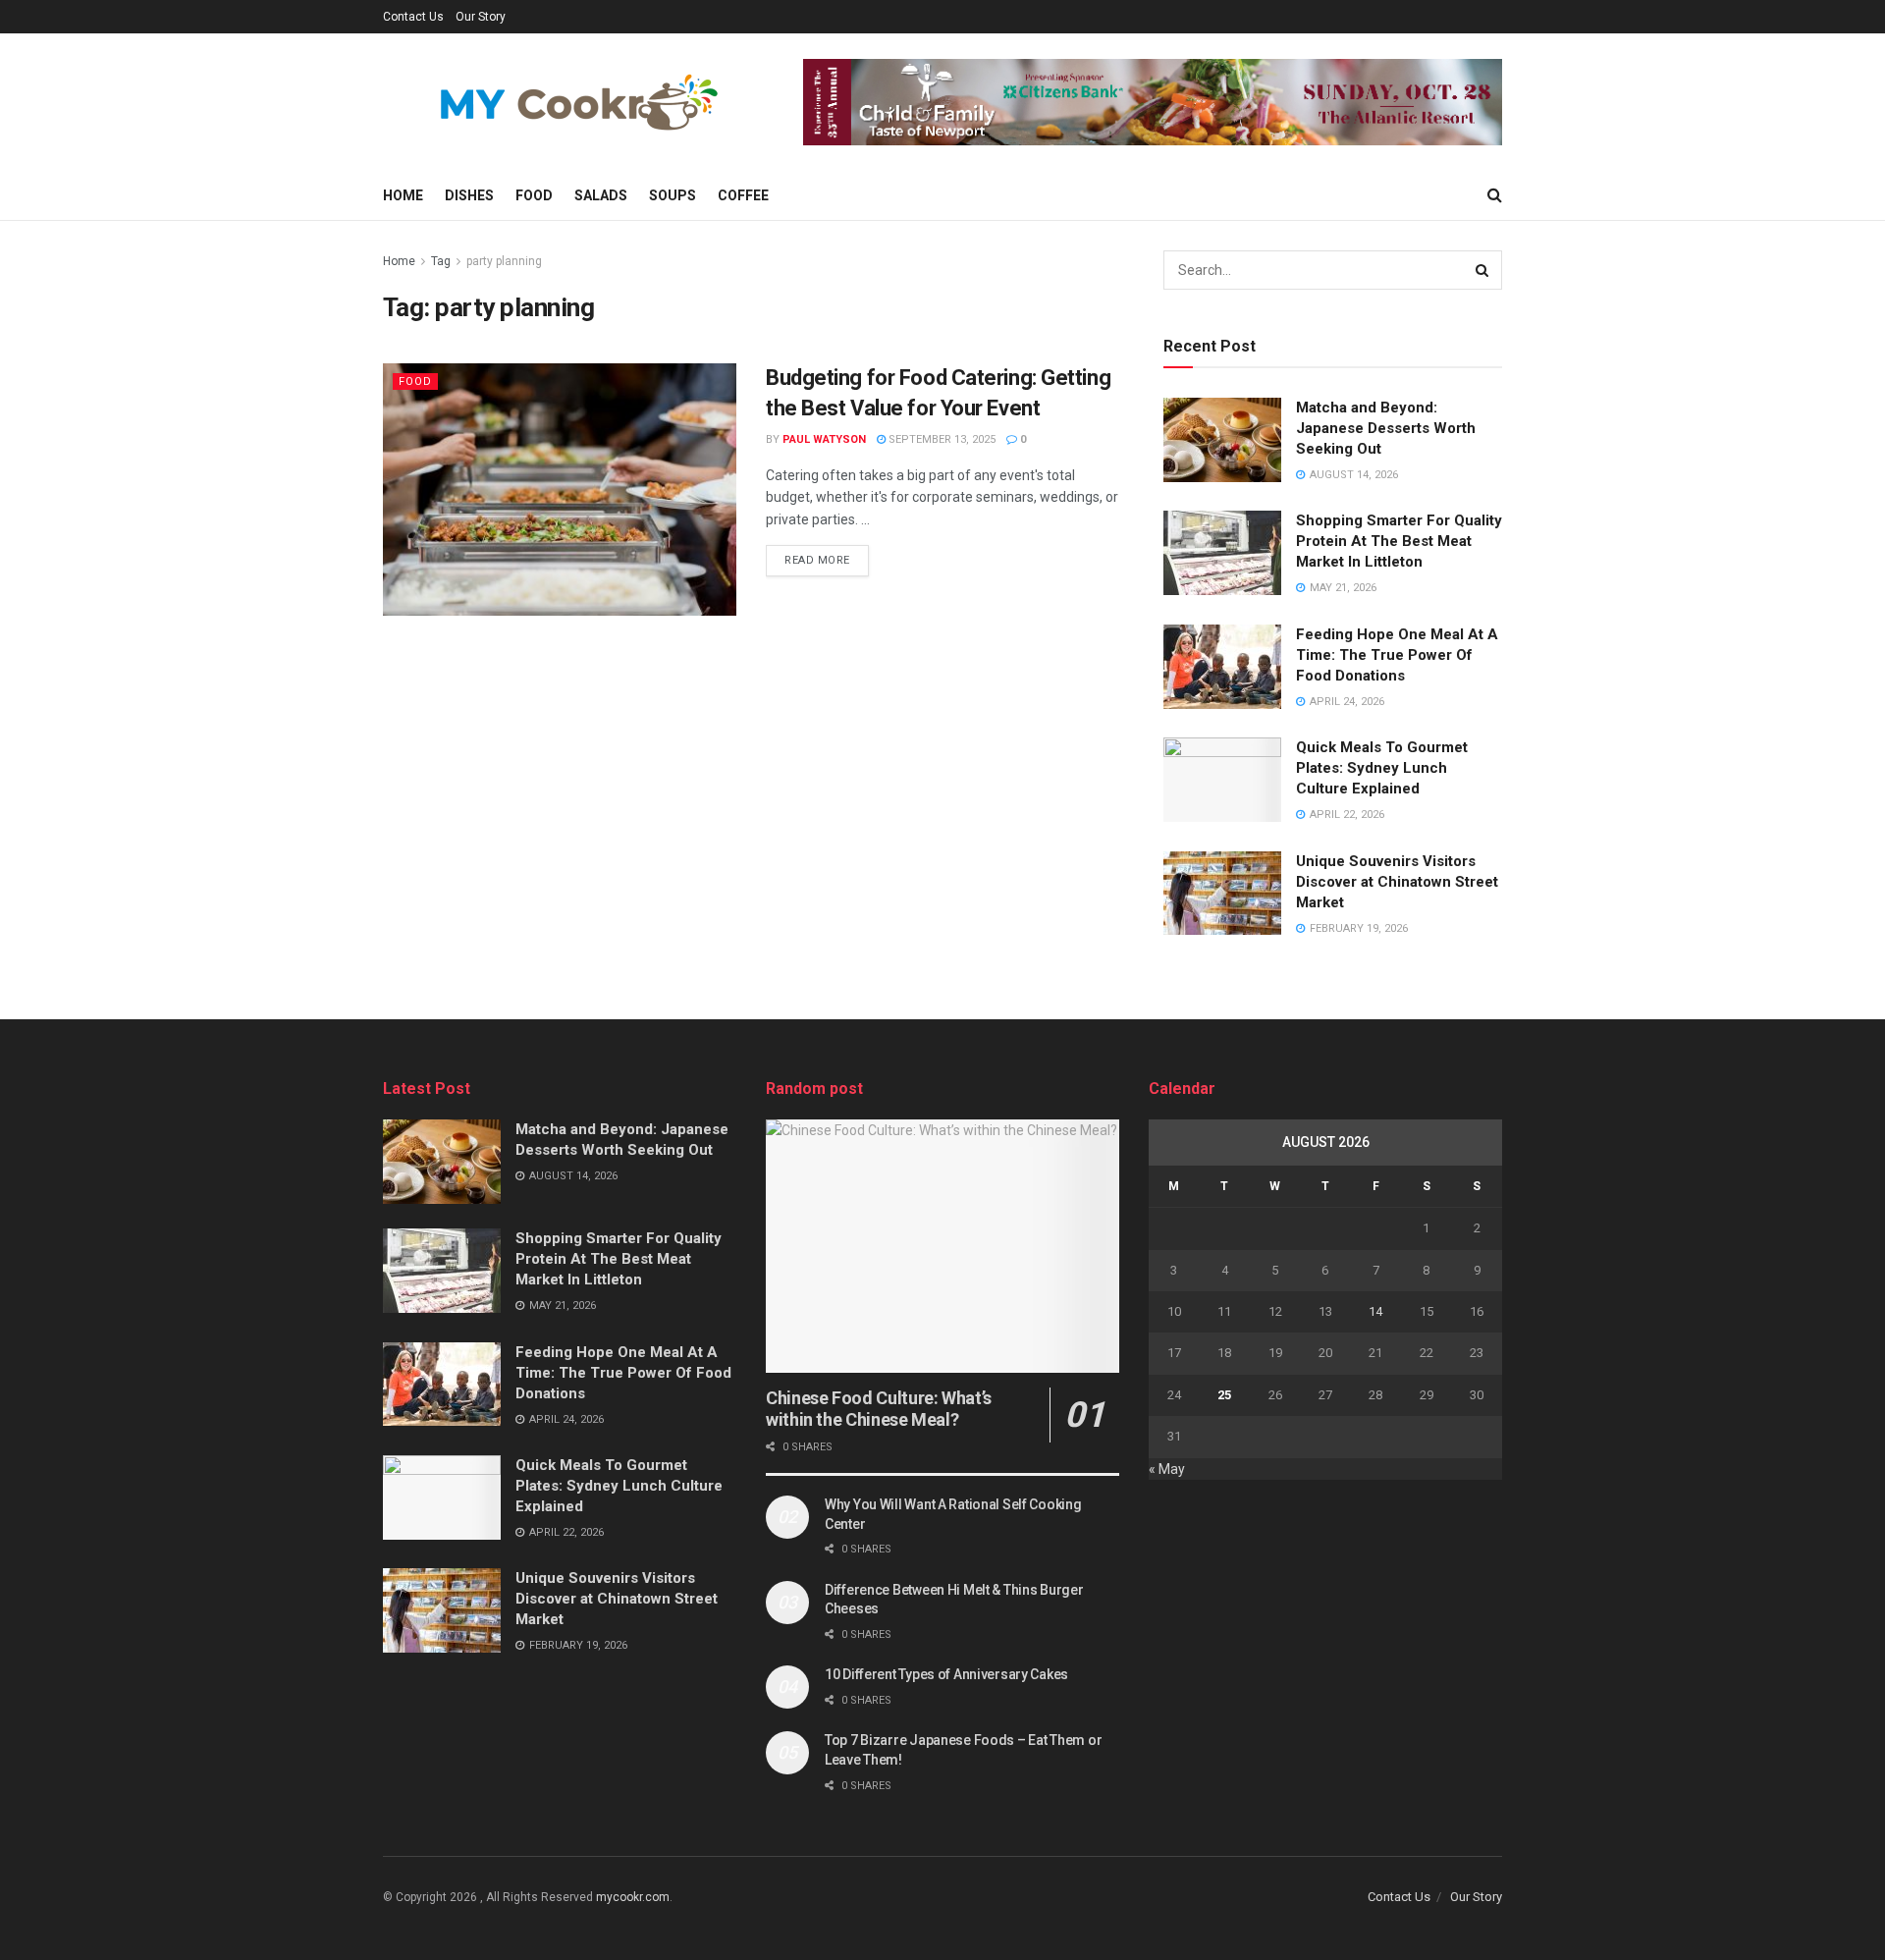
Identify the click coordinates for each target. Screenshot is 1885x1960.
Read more (817, 560)
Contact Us (413, 17)
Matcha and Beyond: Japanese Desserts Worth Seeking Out (1386, 428)
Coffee (743, 195)
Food (534, 195)
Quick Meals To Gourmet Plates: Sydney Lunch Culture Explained (1382, 768)
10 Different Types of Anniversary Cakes (946, 1674)
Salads (601, 195)
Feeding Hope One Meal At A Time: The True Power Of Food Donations (1397, 655)
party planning (504, 261)
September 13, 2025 (941, 439)
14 (1375, 1311)
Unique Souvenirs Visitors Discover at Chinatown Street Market (1397, 882)
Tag (441, 261)
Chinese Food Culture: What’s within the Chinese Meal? (879, 1409)
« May (1167, 1469)
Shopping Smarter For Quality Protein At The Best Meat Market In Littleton (1399, 541)
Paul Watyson (824, 439)
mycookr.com (633, 1897)
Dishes (469, 195)
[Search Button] (1482, 270)
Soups (673, 195)
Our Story (481, 17)
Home (403, 195)
